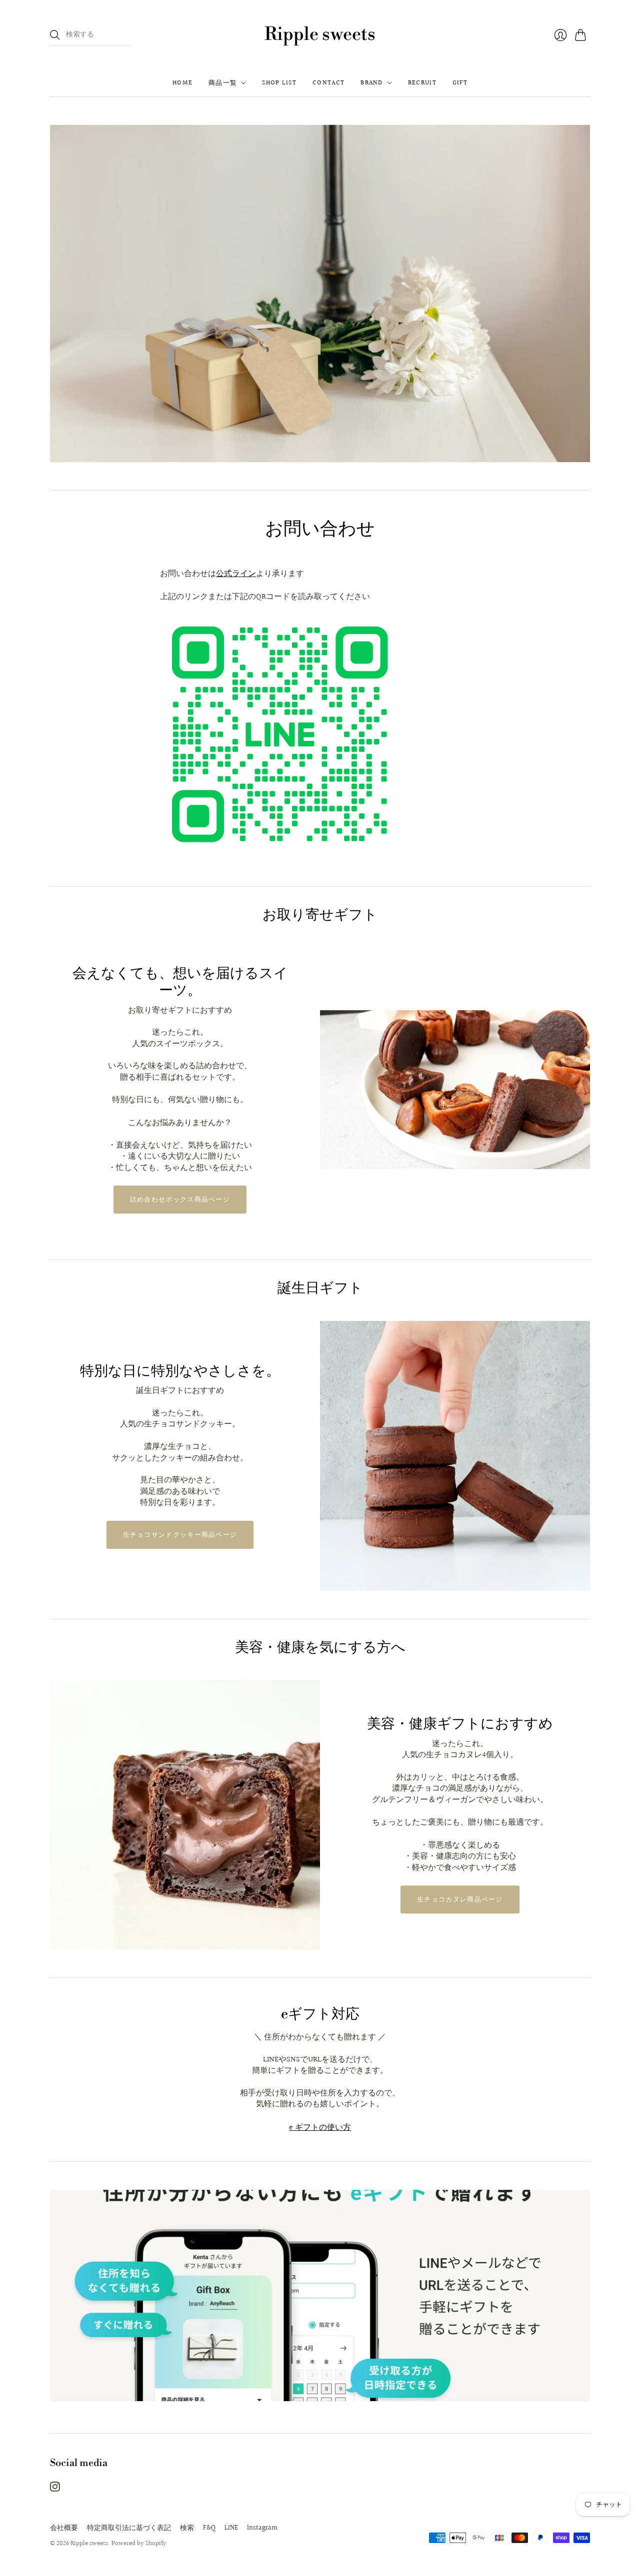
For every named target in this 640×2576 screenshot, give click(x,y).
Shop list (279, 83)
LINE (231, 2528)
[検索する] (55, 35)
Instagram (262, 2528)
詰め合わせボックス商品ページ (180, 1200)
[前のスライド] (61, 294)
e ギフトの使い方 (320, 2128)
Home (182, 83)
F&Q (209, 2528)
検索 (187, 2528)
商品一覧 (223, 83)
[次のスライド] (579, 294)
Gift (460, 83)
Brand (372, 83)
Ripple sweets (320, 35)
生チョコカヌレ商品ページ (460, 1900)
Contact (328, 83)
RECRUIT (422, 83)
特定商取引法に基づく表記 (129, 2528)
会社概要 (64, 2528)
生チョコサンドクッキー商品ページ (180, 1535)
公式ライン (236, 574)
